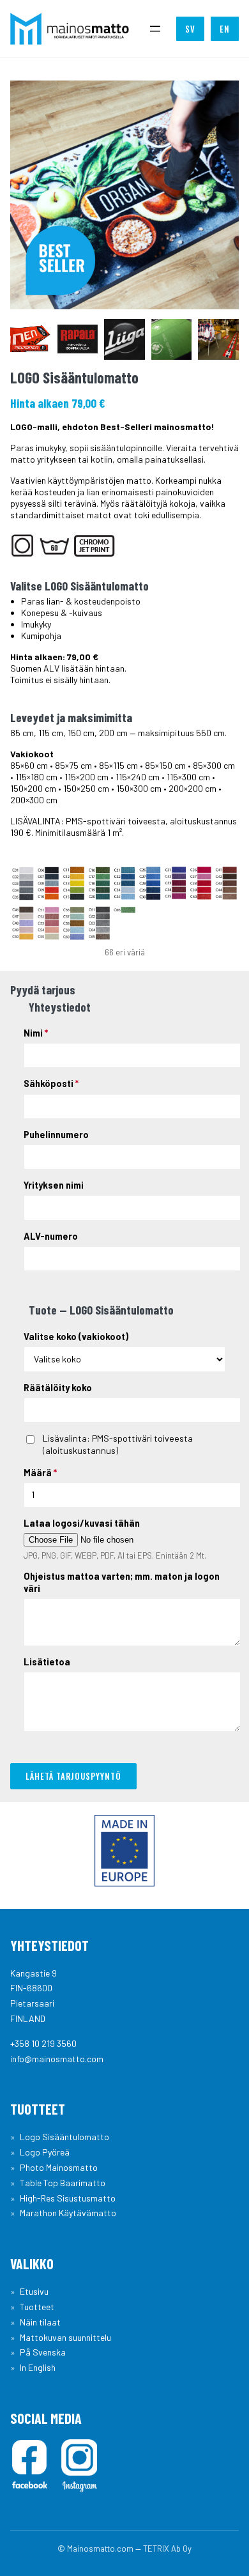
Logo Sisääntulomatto (64, 2137)
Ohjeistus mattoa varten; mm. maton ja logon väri (122, 1582)
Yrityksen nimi (54, 1185)
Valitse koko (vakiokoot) (76, 1337)
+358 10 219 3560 (43, 2043)
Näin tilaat (40, 2322)
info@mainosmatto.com (57, 2059)
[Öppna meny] (155, 29)
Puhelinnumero (56, 1135)
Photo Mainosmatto (59, 2167)
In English (38, 2367)
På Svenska (43, 2352)
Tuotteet (37, 2307)
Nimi (36, 1033)
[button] (31, 339)
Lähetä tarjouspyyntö (73, 1776)
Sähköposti (51, 1084)
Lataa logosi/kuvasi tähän (82, 1523)
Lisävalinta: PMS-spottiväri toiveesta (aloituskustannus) (118, 1444)
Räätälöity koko (58, 1388)
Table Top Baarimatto (63, 2183)
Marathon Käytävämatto (68, 2213)
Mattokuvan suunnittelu (65, 2337)
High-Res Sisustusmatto (68, 2198)
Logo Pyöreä (45, 2152)
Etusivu (34, 2291)
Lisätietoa (47, 1662)
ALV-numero (51, 1236)
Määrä (40, 1473)
